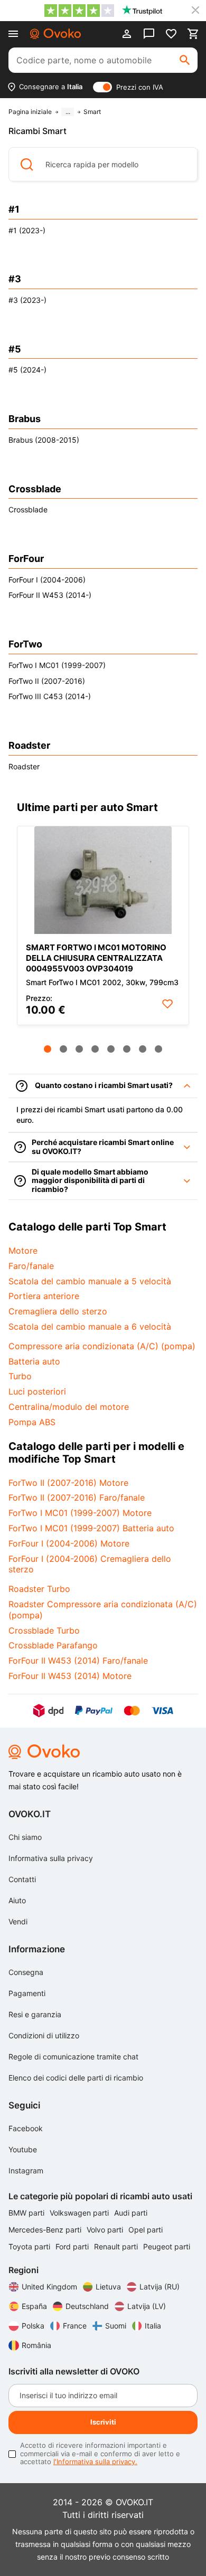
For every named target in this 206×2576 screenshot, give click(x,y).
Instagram (26, 2170)
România (36, 2345)
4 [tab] (95, 1049)
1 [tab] (48, 1049)
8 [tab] (158, 1049)
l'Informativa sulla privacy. (95, 2461)
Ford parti (73, 2246)
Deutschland (87, 2306)
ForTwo (25, 644)
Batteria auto (34, 1361)
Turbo (20, 1376)
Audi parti (131, 2213)
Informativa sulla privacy (51, 1858)
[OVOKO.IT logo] (55, 34)
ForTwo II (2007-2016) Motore (68, 1483)
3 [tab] (79, 1049)
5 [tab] (111, 1049)
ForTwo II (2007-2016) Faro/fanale (77, 1497)
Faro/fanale (31, 1266)
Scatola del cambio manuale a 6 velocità (90, 1327)
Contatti (22, 1879)
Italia (153, 2326)
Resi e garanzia (35, 2014)
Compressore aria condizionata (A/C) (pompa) (102, 1346)
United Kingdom (49, 2287)
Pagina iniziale (30, 112)
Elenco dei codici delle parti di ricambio (76, 2078)
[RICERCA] (185, 60)
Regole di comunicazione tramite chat (73, 2057)
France (75, 2326)
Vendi (18, 1921)
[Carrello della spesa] (193, 34)
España (34, 2306)
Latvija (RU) (160, 2287)
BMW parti (27, 2213)
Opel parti (146, 2230)
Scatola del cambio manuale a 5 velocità (90, 1281)
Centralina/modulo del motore (69, 1407)
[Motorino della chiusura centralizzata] (103, 880)
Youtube (23, 2149)
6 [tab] (127, 1049)
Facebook (26, 2128)
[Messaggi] (149, 34)
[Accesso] (127, 34)
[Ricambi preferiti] (171, 34)
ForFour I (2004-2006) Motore (69, 1543)
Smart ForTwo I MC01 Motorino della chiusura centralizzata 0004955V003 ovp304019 (96, 958)
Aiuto (17, 1900)
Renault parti (117, 2246)
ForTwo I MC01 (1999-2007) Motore (80, 1513)
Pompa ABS (32, 1422)
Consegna (26, 1972)
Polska (33, 2326)
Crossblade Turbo (44, 1630)
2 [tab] (63, 1049)
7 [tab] (143, 1049)
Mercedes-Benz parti (46, 2230)
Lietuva (108, 2287)
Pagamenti (27, 1993)
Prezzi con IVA (140, 87)
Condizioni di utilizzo (44, 2035)
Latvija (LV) (147, 2306)
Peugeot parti (167, 2246)
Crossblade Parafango (53, 1645)
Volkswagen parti (80, 2213)
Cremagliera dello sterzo (58, 1311)
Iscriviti (103, 2422)
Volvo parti (106, 2230)
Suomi (116, 2326)
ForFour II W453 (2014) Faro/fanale (78, 1661)
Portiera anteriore (44, 1296)
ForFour (26, 559)
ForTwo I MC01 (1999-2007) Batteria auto (91, 1528)
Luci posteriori (37, 1391)
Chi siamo (25, 1837)
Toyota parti (30, 2246)
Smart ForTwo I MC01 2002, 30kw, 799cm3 (102, 982)
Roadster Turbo (39, 1589)
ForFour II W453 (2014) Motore (70, 1676)
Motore (23, 1251)
